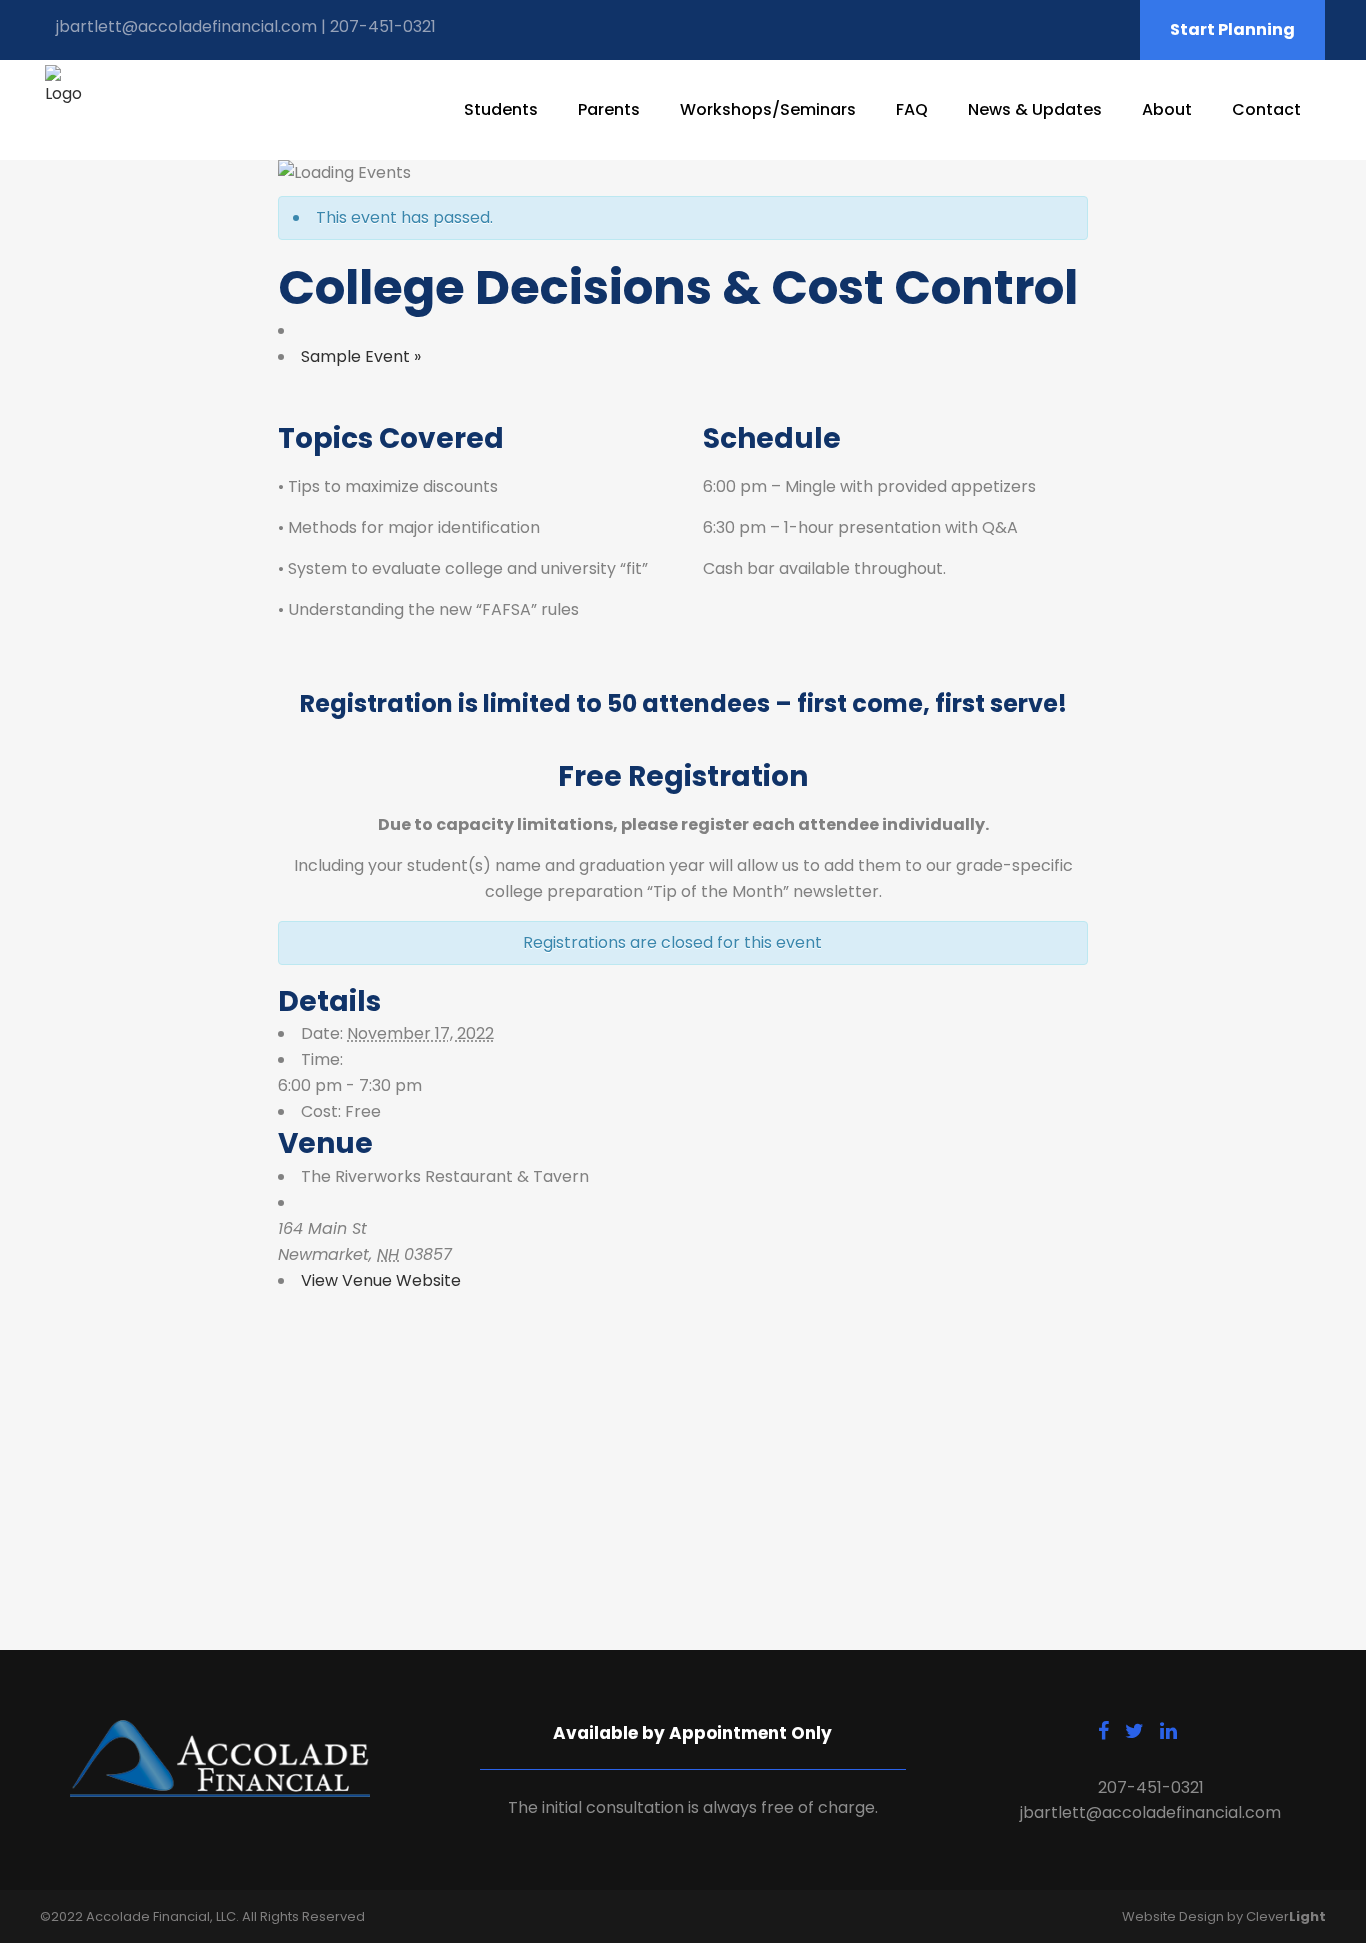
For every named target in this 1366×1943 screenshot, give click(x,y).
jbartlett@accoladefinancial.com (186, 26)
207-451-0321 (383, 26)
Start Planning (1232, 29)
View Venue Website (381, 1280)
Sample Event (361, 356)
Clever (1286, 1916)
